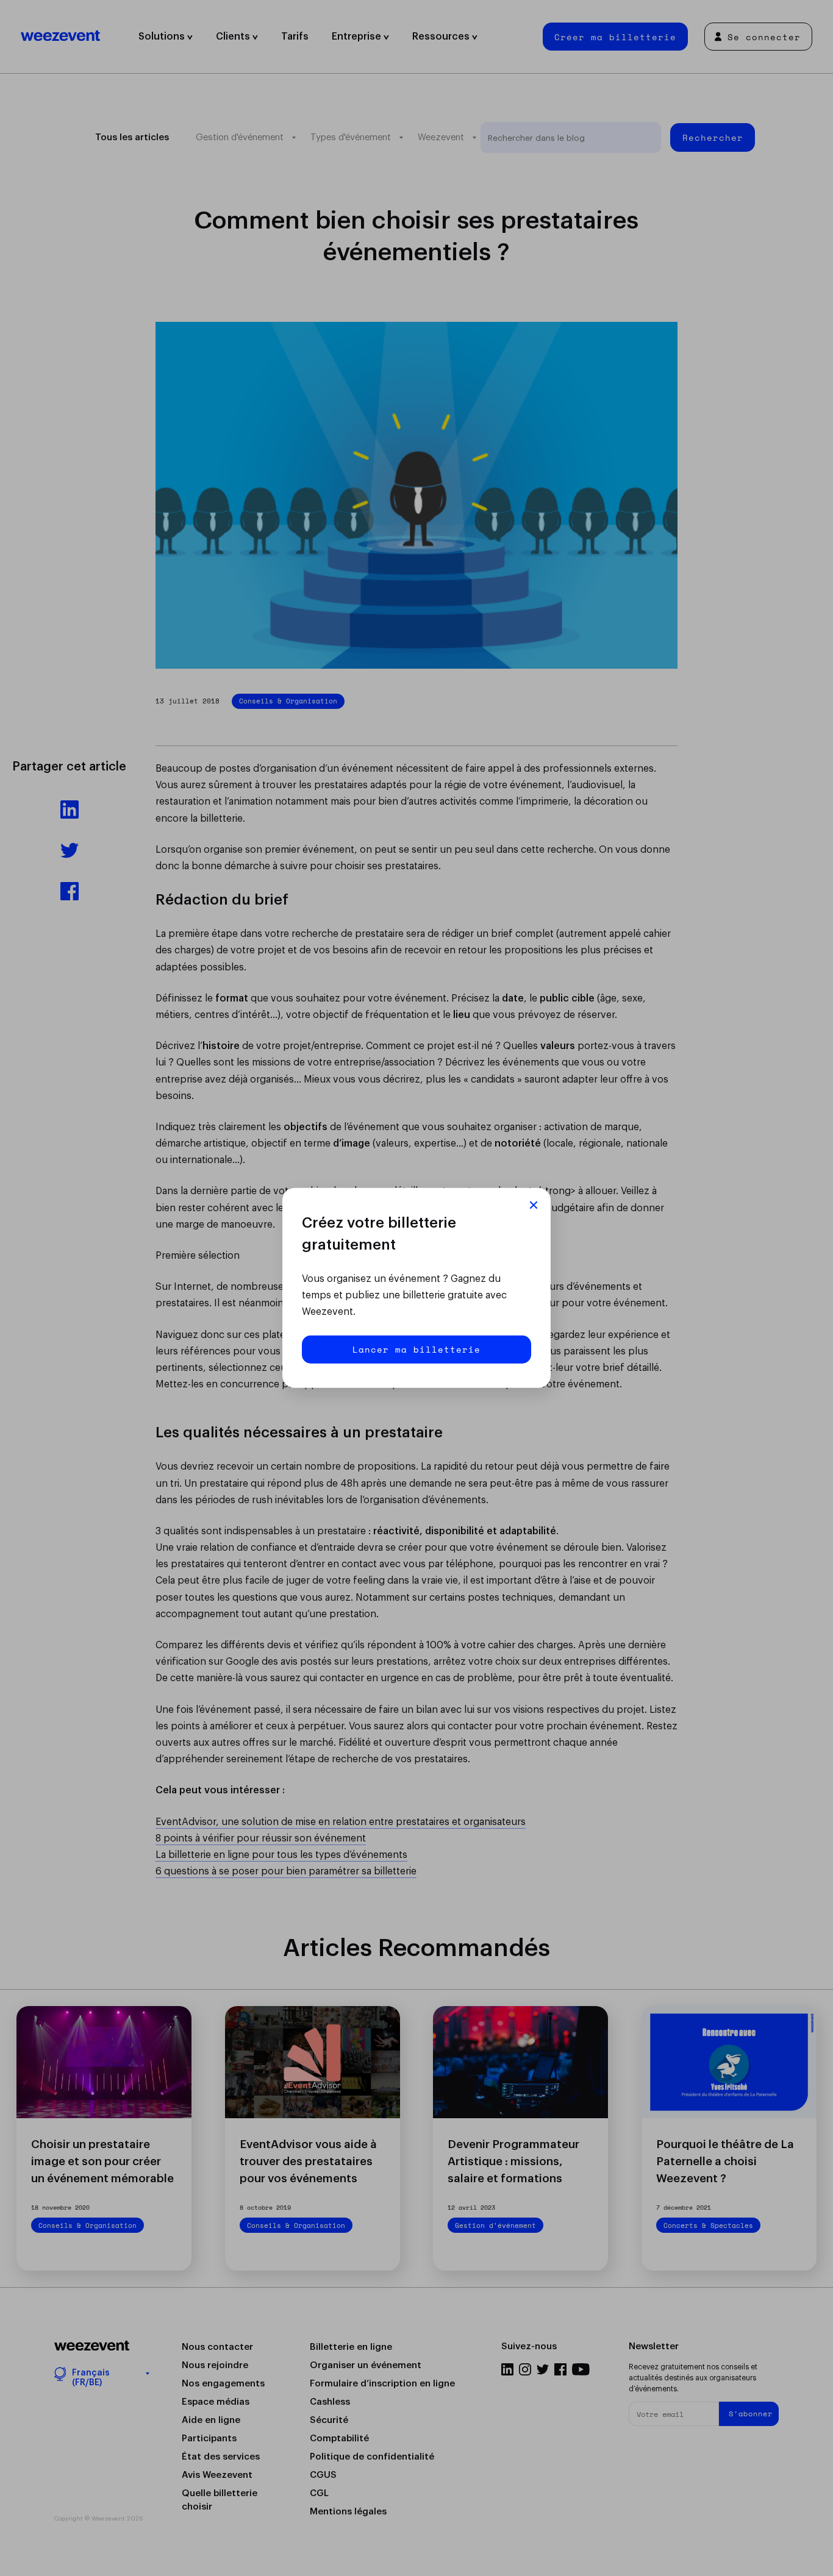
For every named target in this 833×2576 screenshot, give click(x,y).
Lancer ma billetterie (416, 1349)
